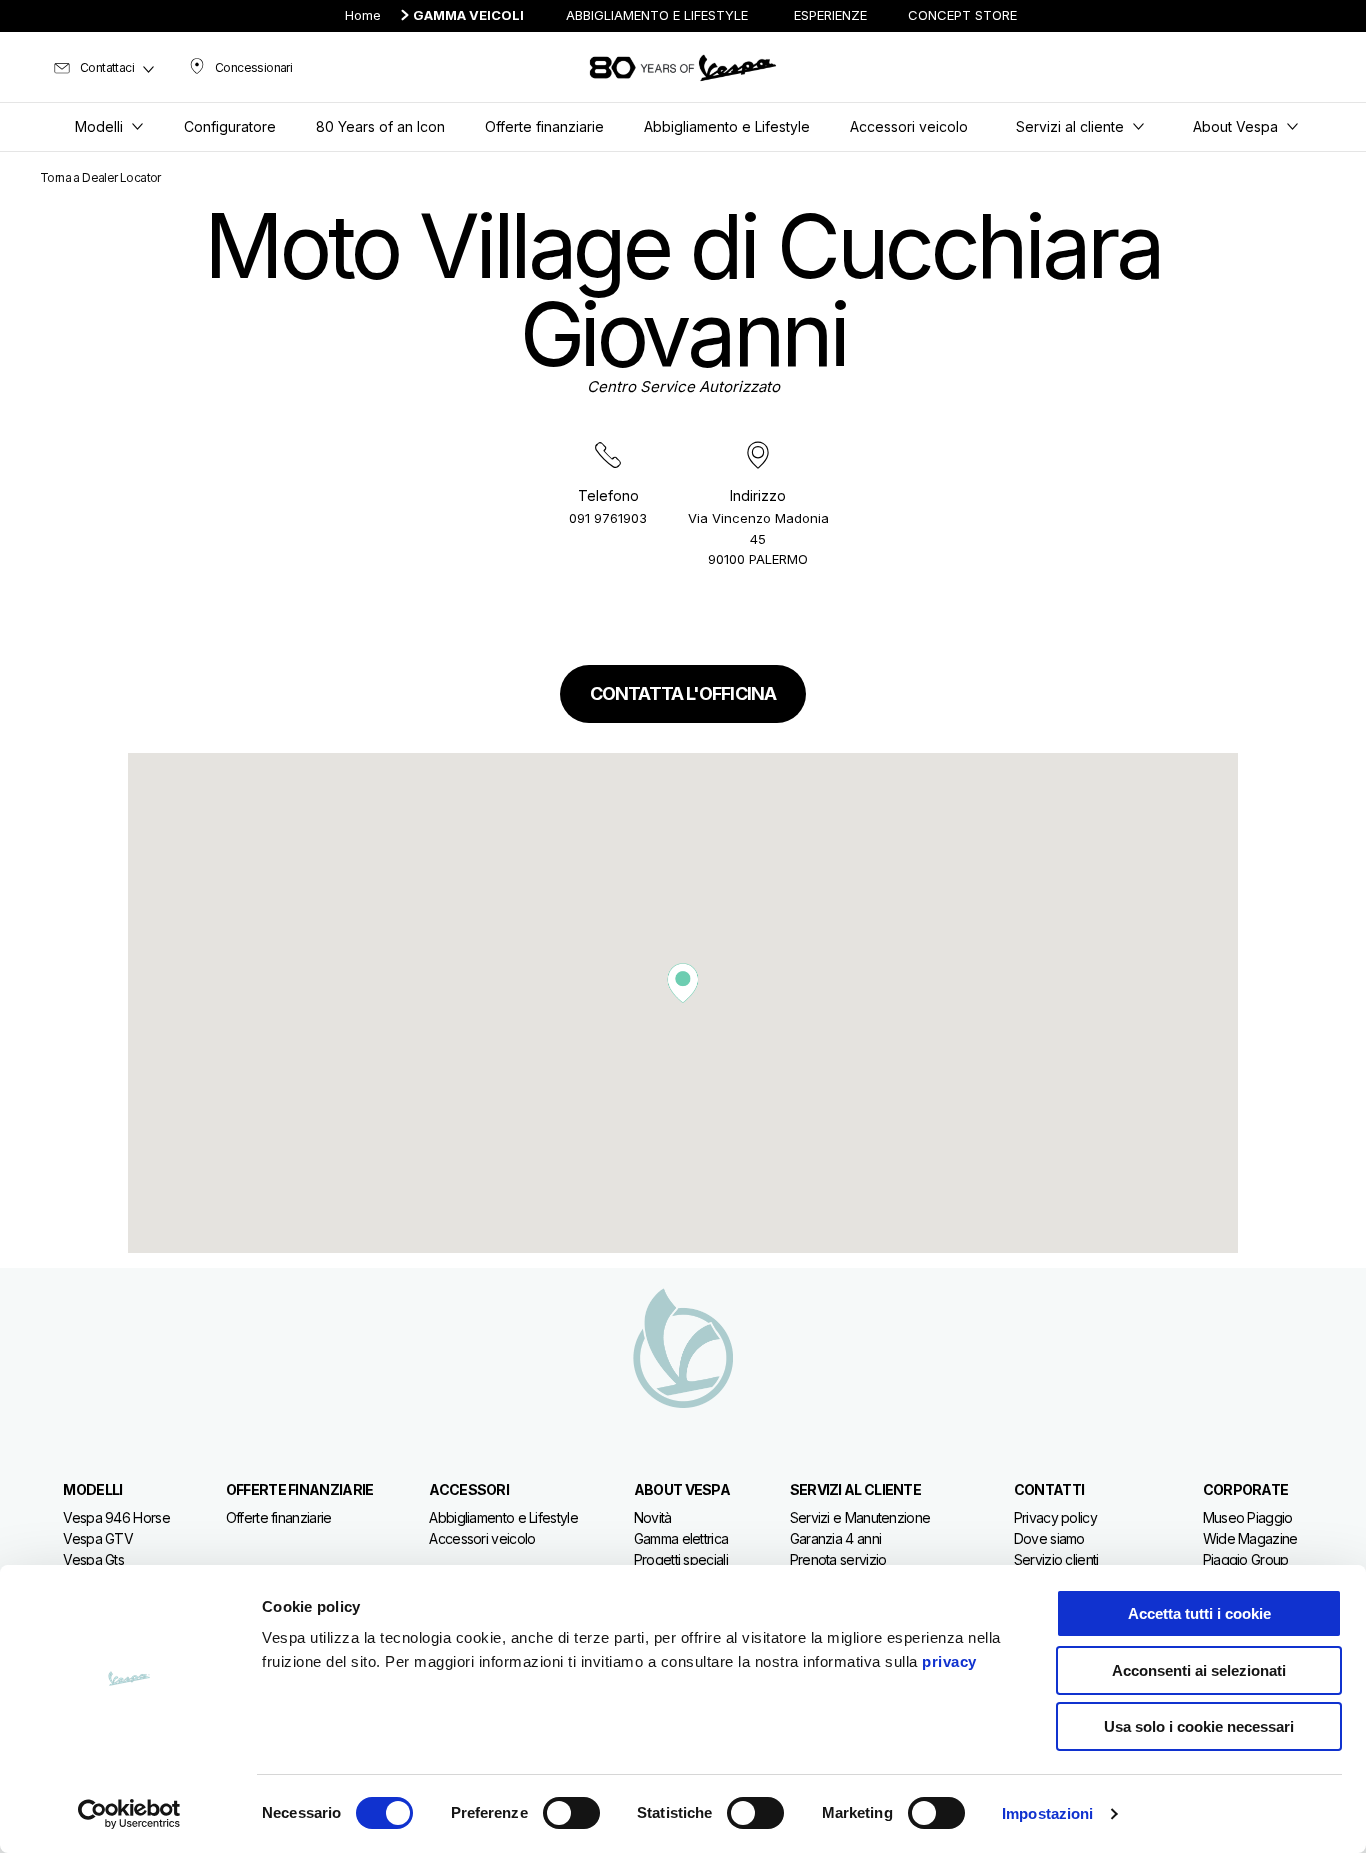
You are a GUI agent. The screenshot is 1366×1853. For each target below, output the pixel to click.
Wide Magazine (1250, 1538)
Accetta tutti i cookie (1199, 1613)
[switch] (571, 1813)
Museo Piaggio (1248, 1517)
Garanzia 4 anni (836, 1538)
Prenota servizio (838, 1559)
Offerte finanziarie (279, 1517)
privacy (949, 1661)
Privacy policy (1055, 1517)
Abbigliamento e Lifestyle (503, 1517)
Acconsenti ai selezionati (1199, 1670)
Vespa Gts (93, 1559)
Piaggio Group (1246, 1559)
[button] (683, 983)
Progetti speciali (681, 1559)
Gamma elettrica (681, 1538)
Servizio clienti (1056, 1559)
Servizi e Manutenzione (860, 1517)
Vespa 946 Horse (116, 1517)
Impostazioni (1047, 1813)
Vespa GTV (98, 1538)
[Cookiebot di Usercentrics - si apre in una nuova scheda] (129, 1814)
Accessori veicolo (482, 1538)
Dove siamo (1049, 1538)
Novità (653, 1517)
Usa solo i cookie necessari (1199, 1726)
